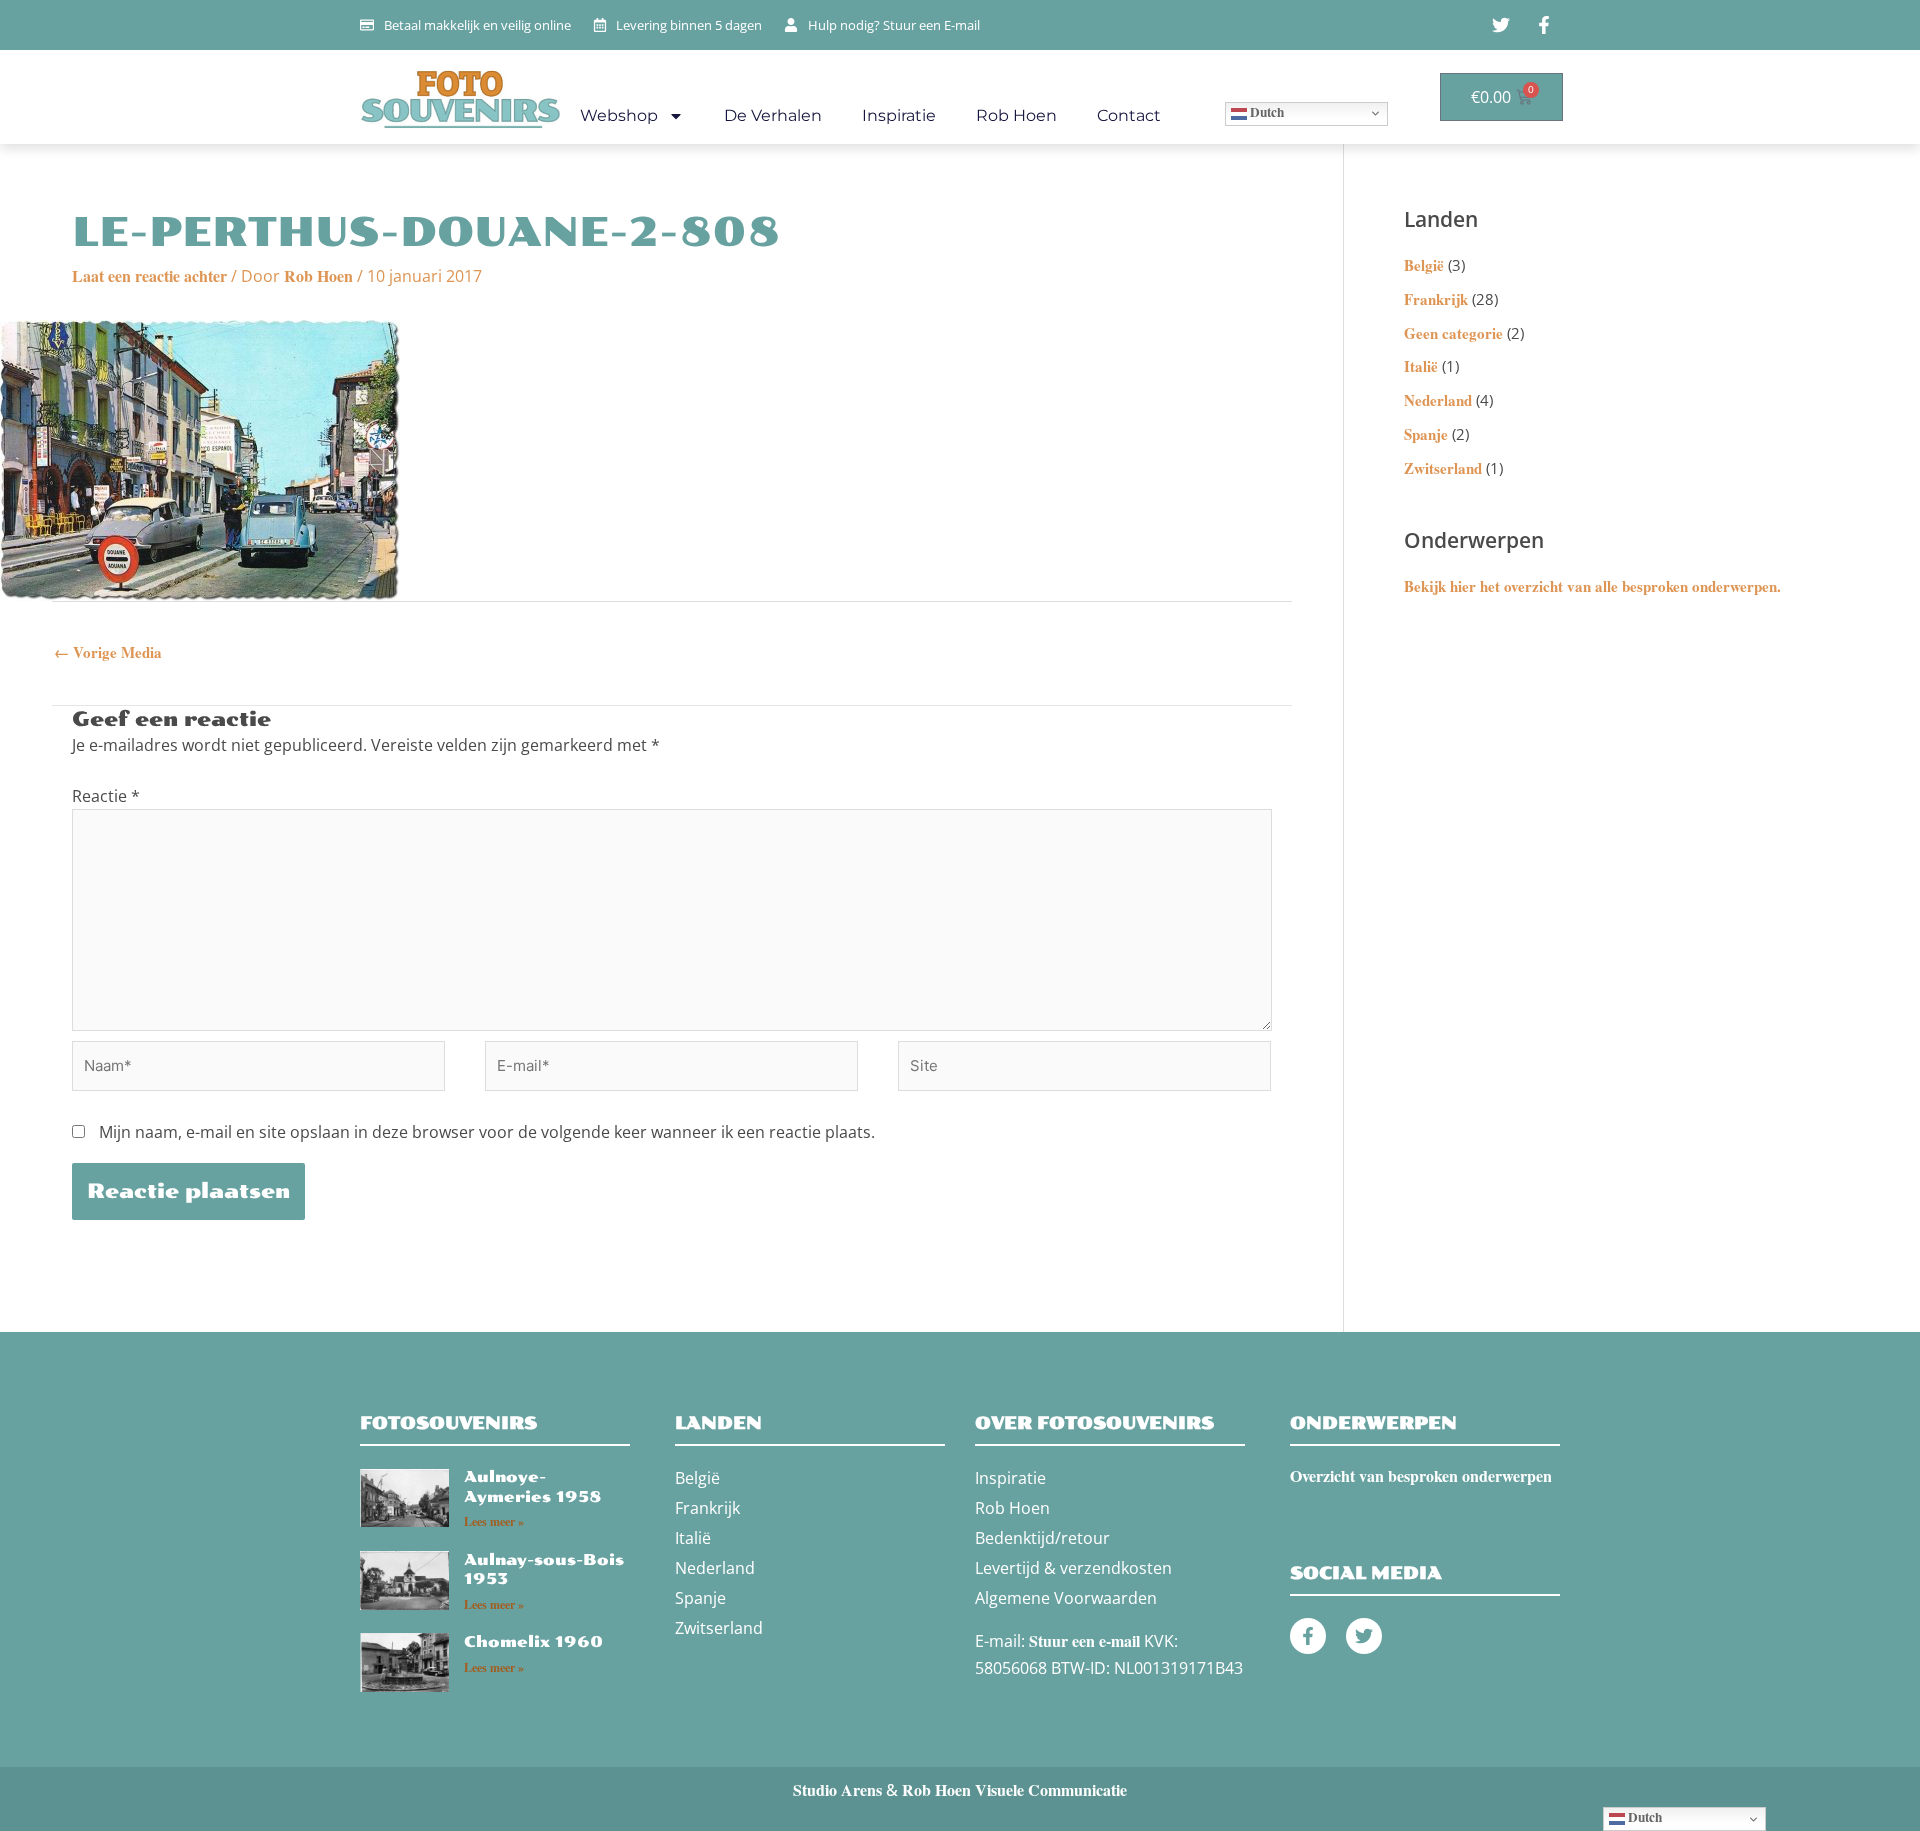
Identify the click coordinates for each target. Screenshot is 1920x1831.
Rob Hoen (1016, 115)
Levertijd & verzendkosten (1073, 1568)
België (1424, 265)
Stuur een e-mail (1084, 1640)
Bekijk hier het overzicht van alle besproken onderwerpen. (1592, 586)
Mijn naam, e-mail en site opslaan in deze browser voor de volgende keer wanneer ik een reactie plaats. (487, 1132)
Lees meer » (494, 1521)
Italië (1421, 366)
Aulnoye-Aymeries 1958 (533, 1487)
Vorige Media (108, 652)
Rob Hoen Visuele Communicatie (1014, 1789)
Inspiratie (899, 115)
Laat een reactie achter (149, 275)
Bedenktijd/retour (1042, 1538)
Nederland (1438, 400)
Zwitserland (1443, 468)
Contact (1129, 115)
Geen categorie (1453, 333)
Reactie (106, 796)
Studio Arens (837, 1789)
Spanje (1426, 434)
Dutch (1265, 112)
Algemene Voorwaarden (1066, 1598)
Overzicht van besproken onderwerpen (1421, 1475)
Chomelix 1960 (533, 1642)
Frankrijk (1436, 299)
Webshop (619, 115)
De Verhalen (773, 115)
